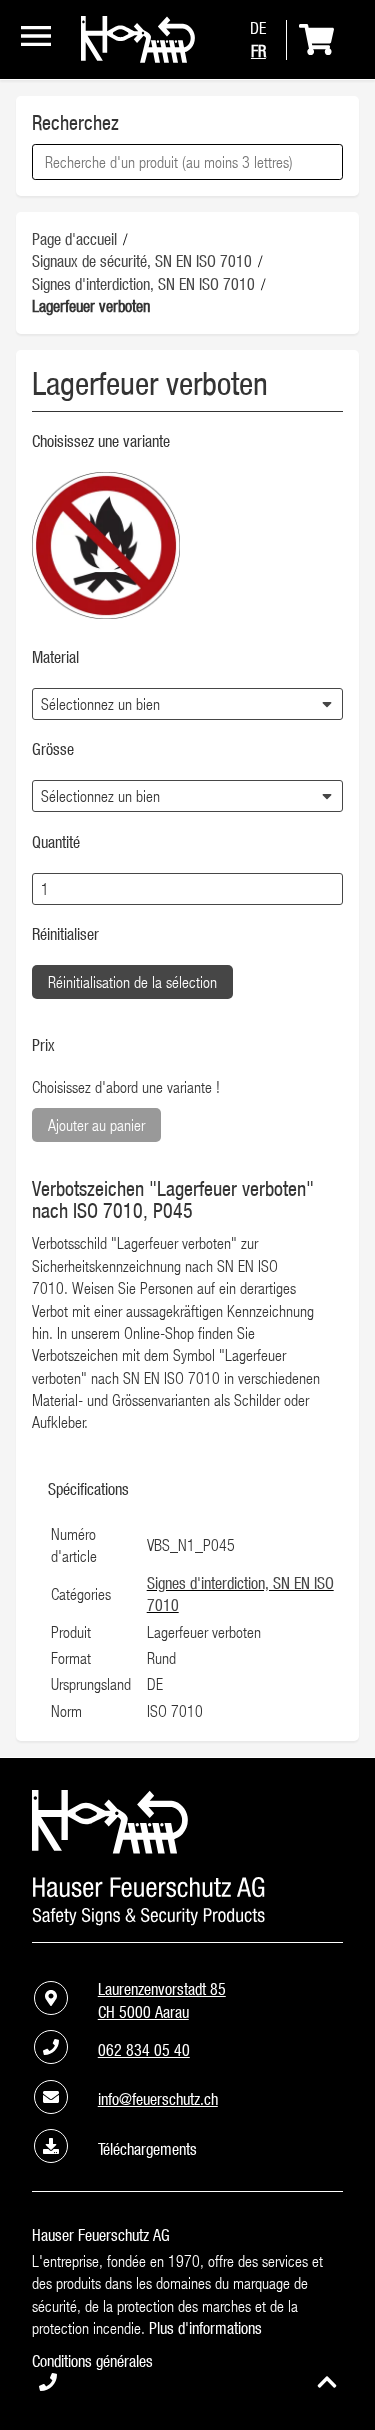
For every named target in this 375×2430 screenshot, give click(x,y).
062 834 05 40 (144, 2050)
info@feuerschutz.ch (158, 2099)
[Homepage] (138, 57)
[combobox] (187, 162)
